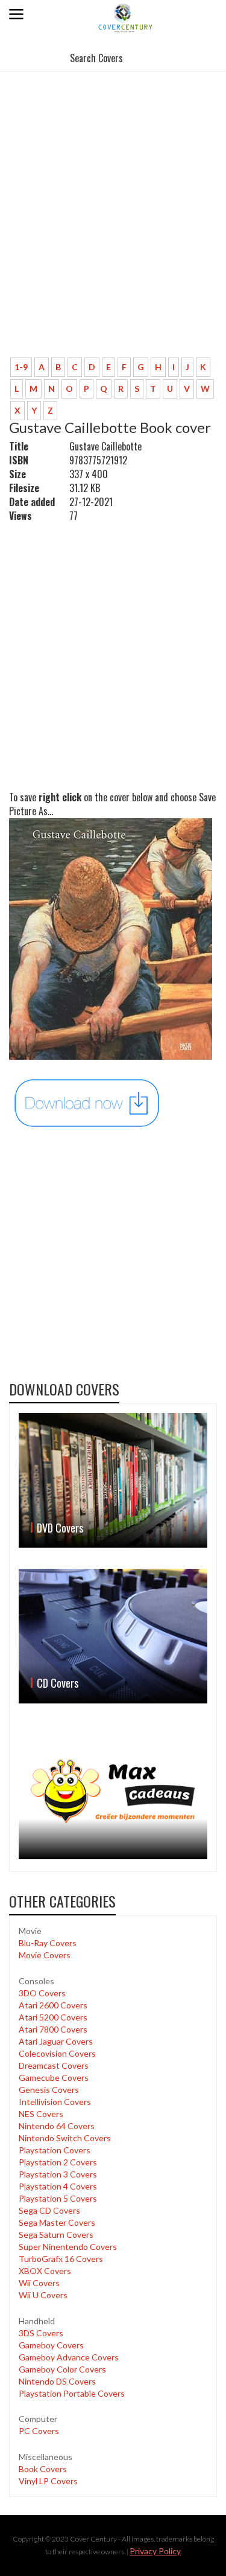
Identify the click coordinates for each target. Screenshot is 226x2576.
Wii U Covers (43, 2295)
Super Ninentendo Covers (68, 2247)
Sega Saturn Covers (56, 2235)
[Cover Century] (126, 17)
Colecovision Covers (57, 2053)
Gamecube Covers (54, 2078)
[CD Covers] (113, 1636)
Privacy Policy (155, 2551)
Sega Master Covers (57, 2222)
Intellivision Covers (55, 2102)
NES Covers (41, 2114)
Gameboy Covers (51, 2345)
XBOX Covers (45, 2271)
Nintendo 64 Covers (57, 2126)
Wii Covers (39, 2283)
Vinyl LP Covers (48, 2481)
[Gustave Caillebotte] (87, 1102)
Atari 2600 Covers (53, 2005)
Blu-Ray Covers (48, 1943)
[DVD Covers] (113, 1480)
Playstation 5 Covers (58, 2198)
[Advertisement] (113, 229)
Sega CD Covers (49, 2210)
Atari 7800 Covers (53, 2029)
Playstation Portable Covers (72, 2393)
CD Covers (58, 1683)
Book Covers (43, 2469)
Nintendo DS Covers (57, 2381)
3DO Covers (42, 1993)
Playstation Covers (55, 2150)
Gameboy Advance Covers (69, 2357)
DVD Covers (60, 1528)
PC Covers (39, 2431)
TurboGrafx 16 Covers (61, 2259)
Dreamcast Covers (54, 2065)
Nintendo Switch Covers (65, 2138)
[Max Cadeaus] (113, 1792)
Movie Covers (45, 1955)
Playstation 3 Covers (58, 2174)
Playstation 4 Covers (58, 2186)
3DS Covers (41, 2333)
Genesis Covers (49, 2090)
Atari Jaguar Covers (56, 2041)
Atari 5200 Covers (53, 2017)
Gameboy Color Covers (62, 2369)
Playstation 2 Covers (58, 2162)
